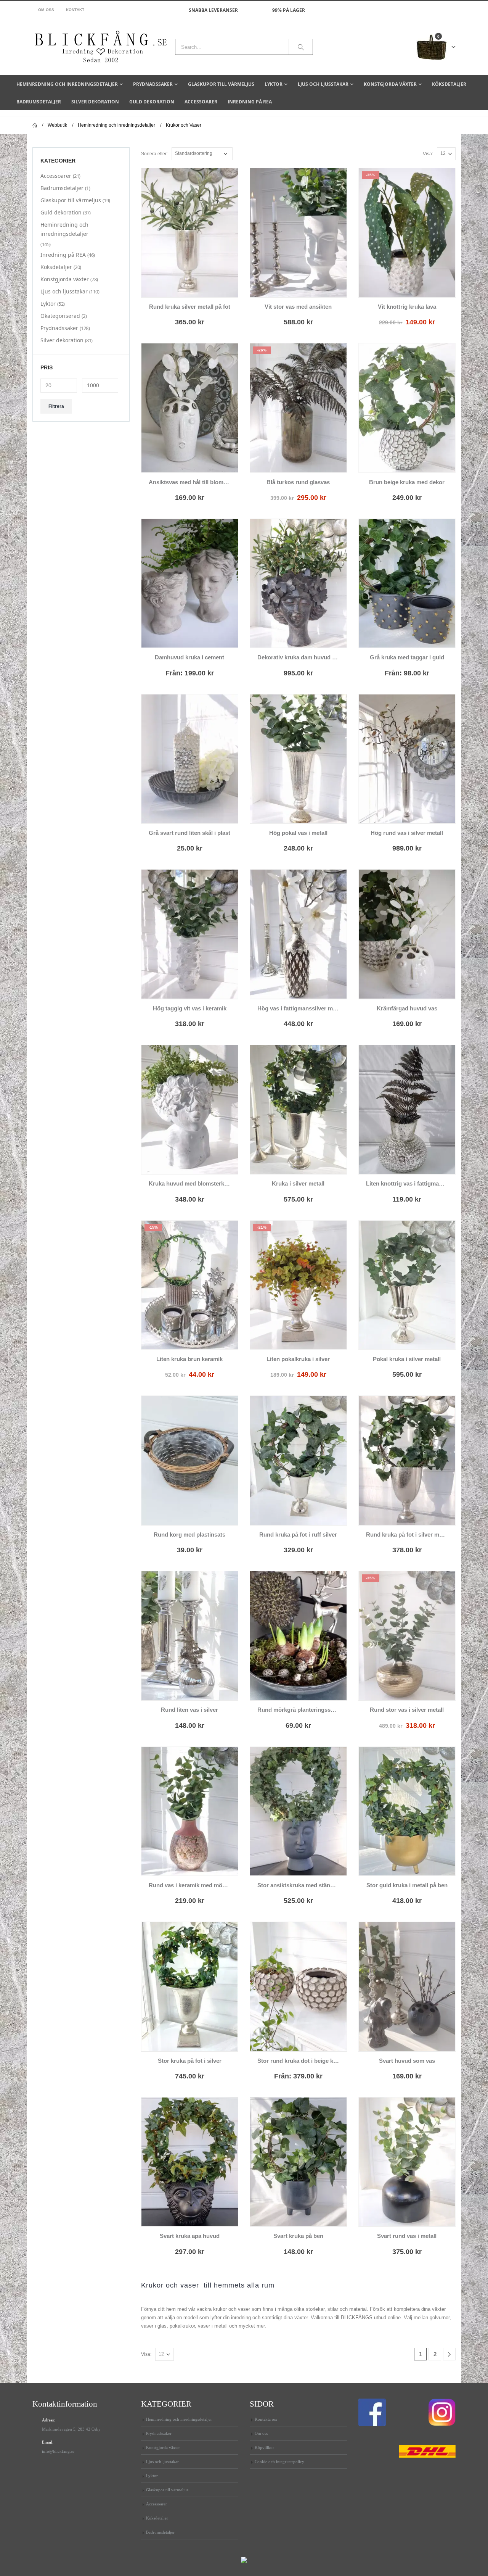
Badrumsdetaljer (39, 102)
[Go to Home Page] (35, 125)
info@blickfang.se (58, 2451)
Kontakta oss (266, 2419)
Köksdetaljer (449, 84)
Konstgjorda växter (390, 84)
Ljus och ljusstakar (323, 84)
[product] (190, 233)
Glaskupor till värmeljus (221, 84)
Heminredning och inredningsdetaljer (67, 84)
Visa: (428, 154)
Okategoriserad (60, 316)
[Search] (301, 47)
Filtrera (56, 406)
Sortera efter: (154, 154)
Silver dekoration (95, 102)
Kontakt (75, 10)
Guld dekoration (152, 102)
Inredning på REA (250, 102)
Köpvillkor (264, 2447)
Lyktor (274, 84)
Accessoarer (201, 102)
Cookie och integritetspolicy (279, 2462)
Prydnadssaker (153, 84)
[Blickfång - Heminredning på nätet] (101, 47)
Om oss (46, 10)
